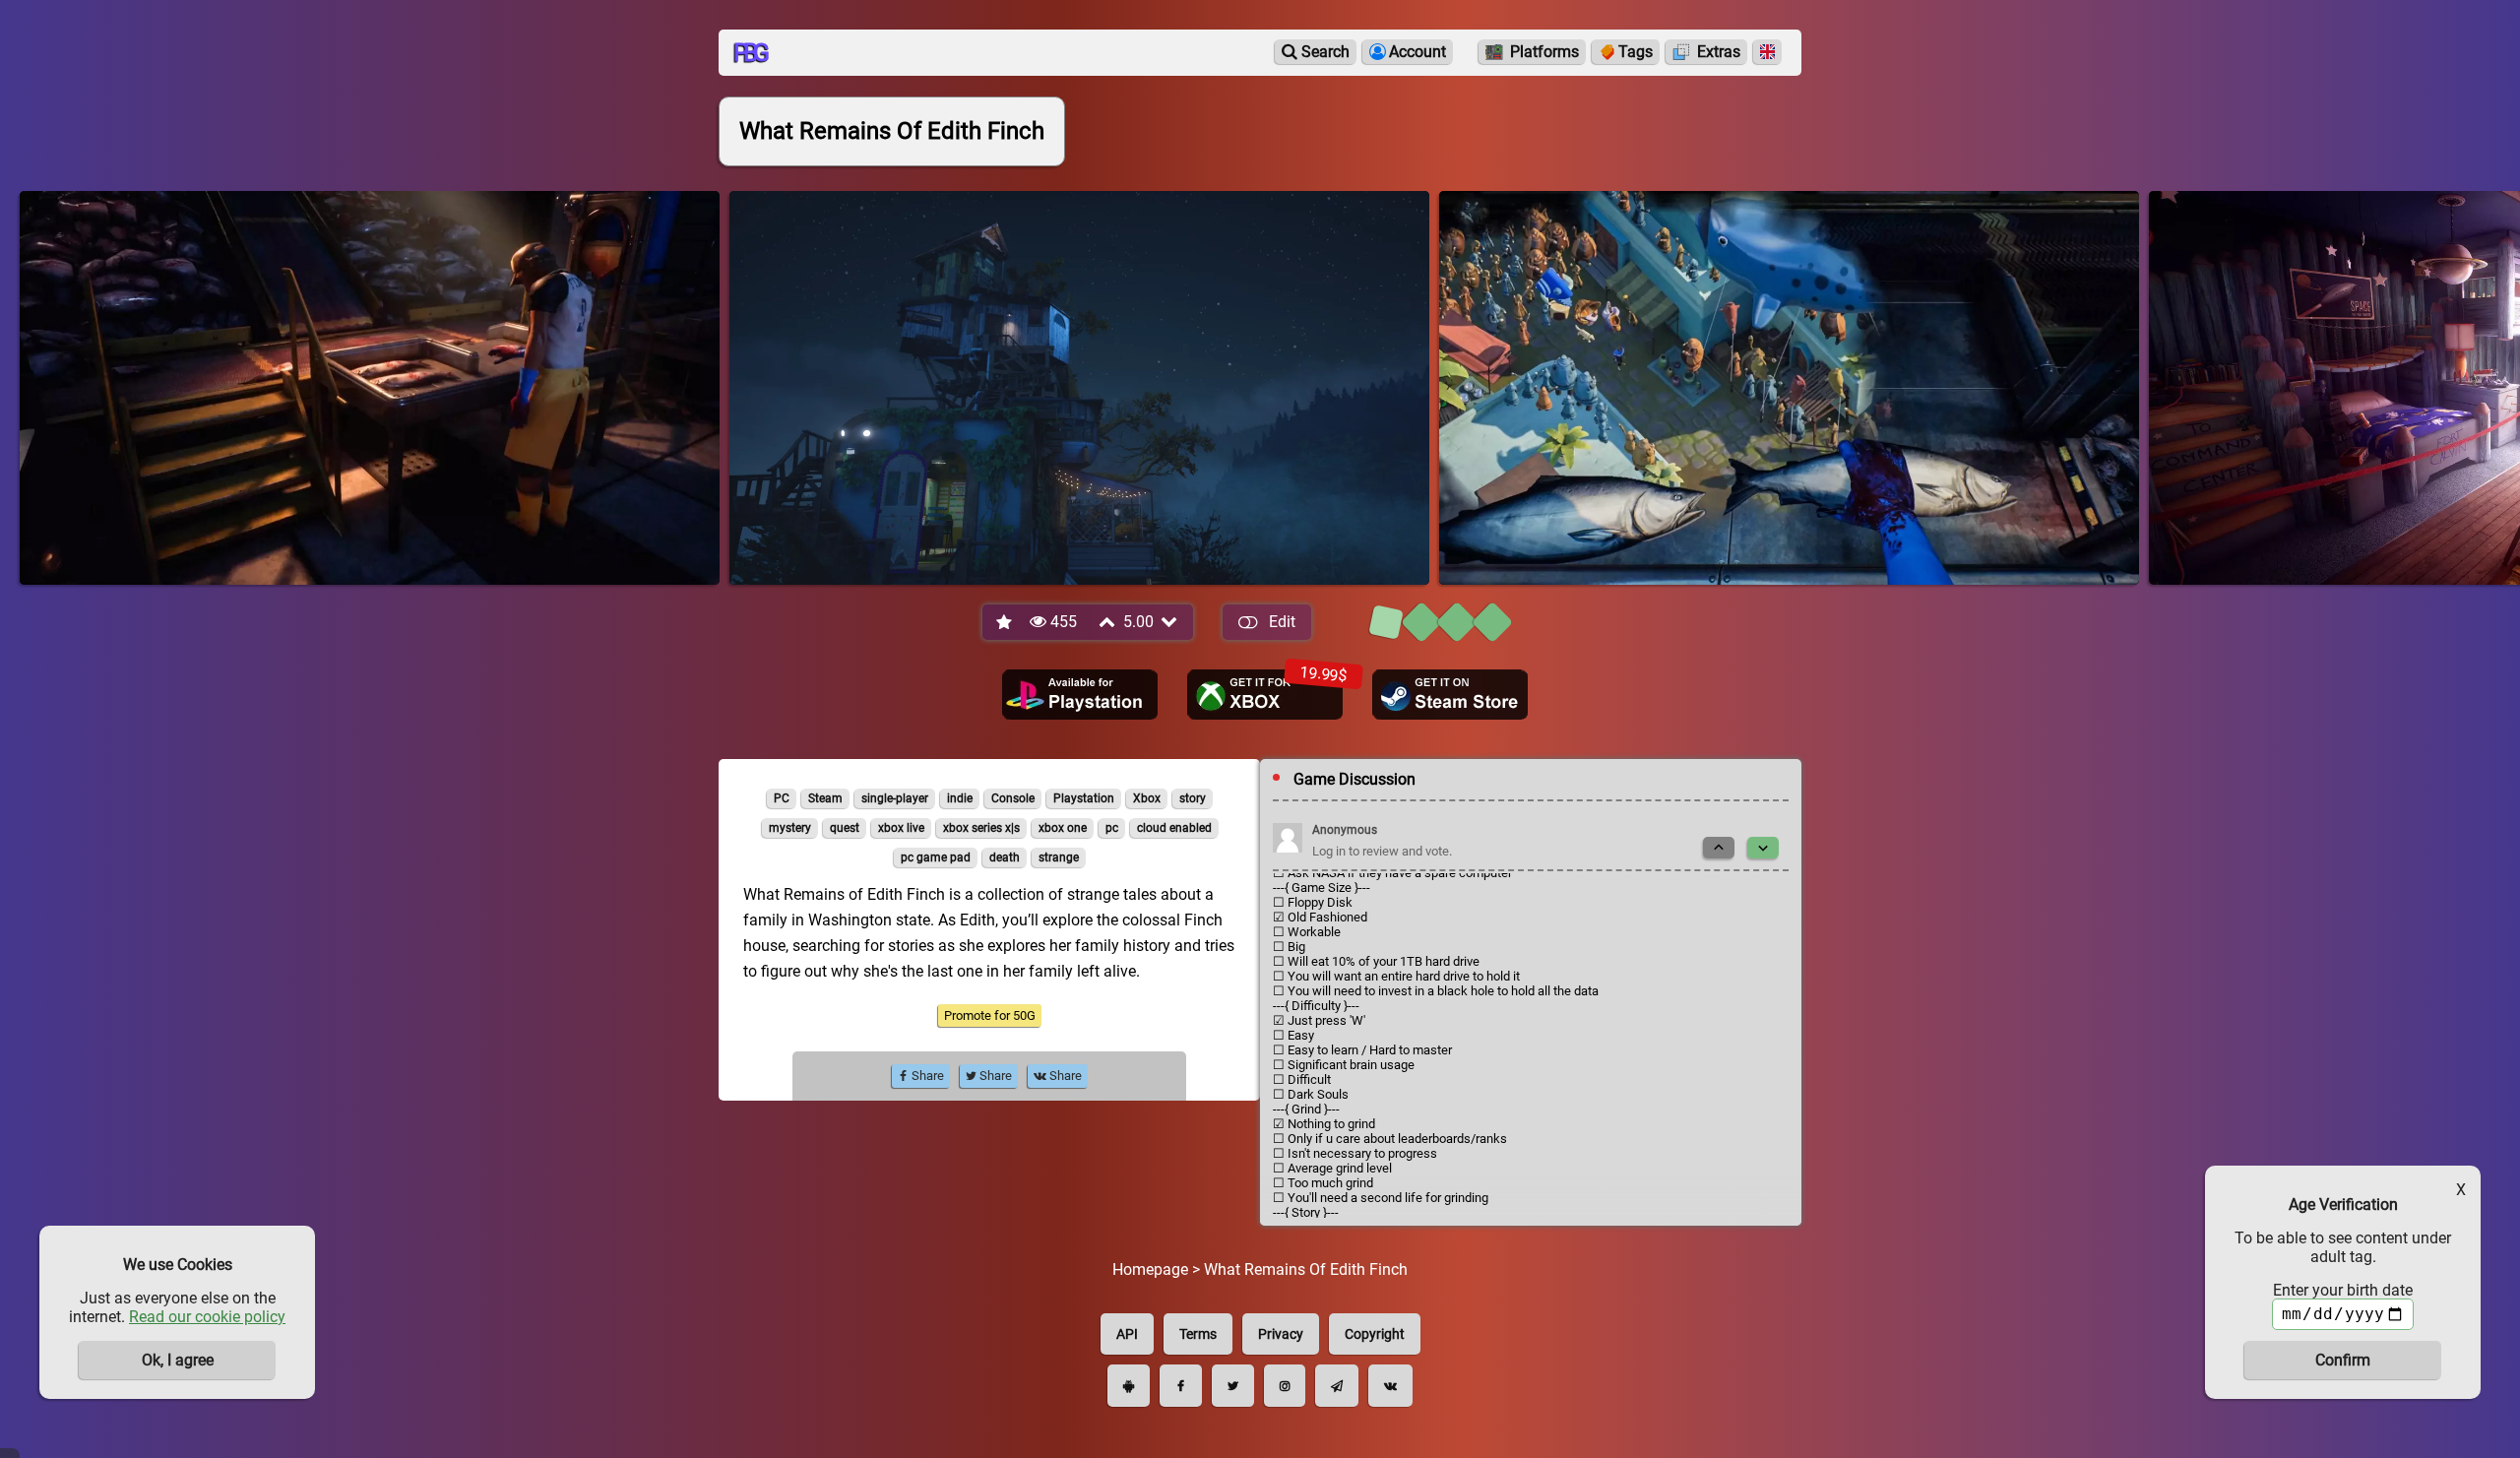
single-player (895, 798)
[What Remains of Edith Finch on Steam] (1450, 695)
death (1005, 857)
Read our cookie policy (207, 1317)
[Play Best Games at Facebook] (1181, 1386)
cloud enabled (1174, 828)
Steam (825, 798)
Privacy (1281, 1334)
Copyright (1375, 1334)
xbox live (901, 828)
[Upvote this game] (1108, 622)
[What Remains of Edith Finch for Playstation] (1080, 695)
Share (926, 1076)
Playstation (1084, 798)
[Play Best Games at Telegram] (1337, 1386)
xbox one (1063, 828)
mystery (790, 828)
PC (782, 798)
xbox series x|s (981, 828)
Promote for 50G (990, 1015)
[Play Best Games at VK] (1390, 1386)
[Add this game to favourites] (1005, 623)
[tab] (1386, 622)
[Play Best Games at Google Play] (1129, 1386)
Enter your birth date (2343, 1290)
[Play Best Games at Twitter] (1233, 1386)
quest (845, 828)
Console (1013, 798)
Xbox (1147, 798)
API (1127, 1334)
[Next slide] (1763, 848)
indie (960, 798)
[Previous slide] (1719, 848)
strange (1059, 857)
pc (1112, 828)
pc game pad (936, 857)
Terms (1198, 1334)
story (1193, 798)
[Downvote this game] (1170, 622)
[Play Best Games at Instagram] (1285, 1386)
